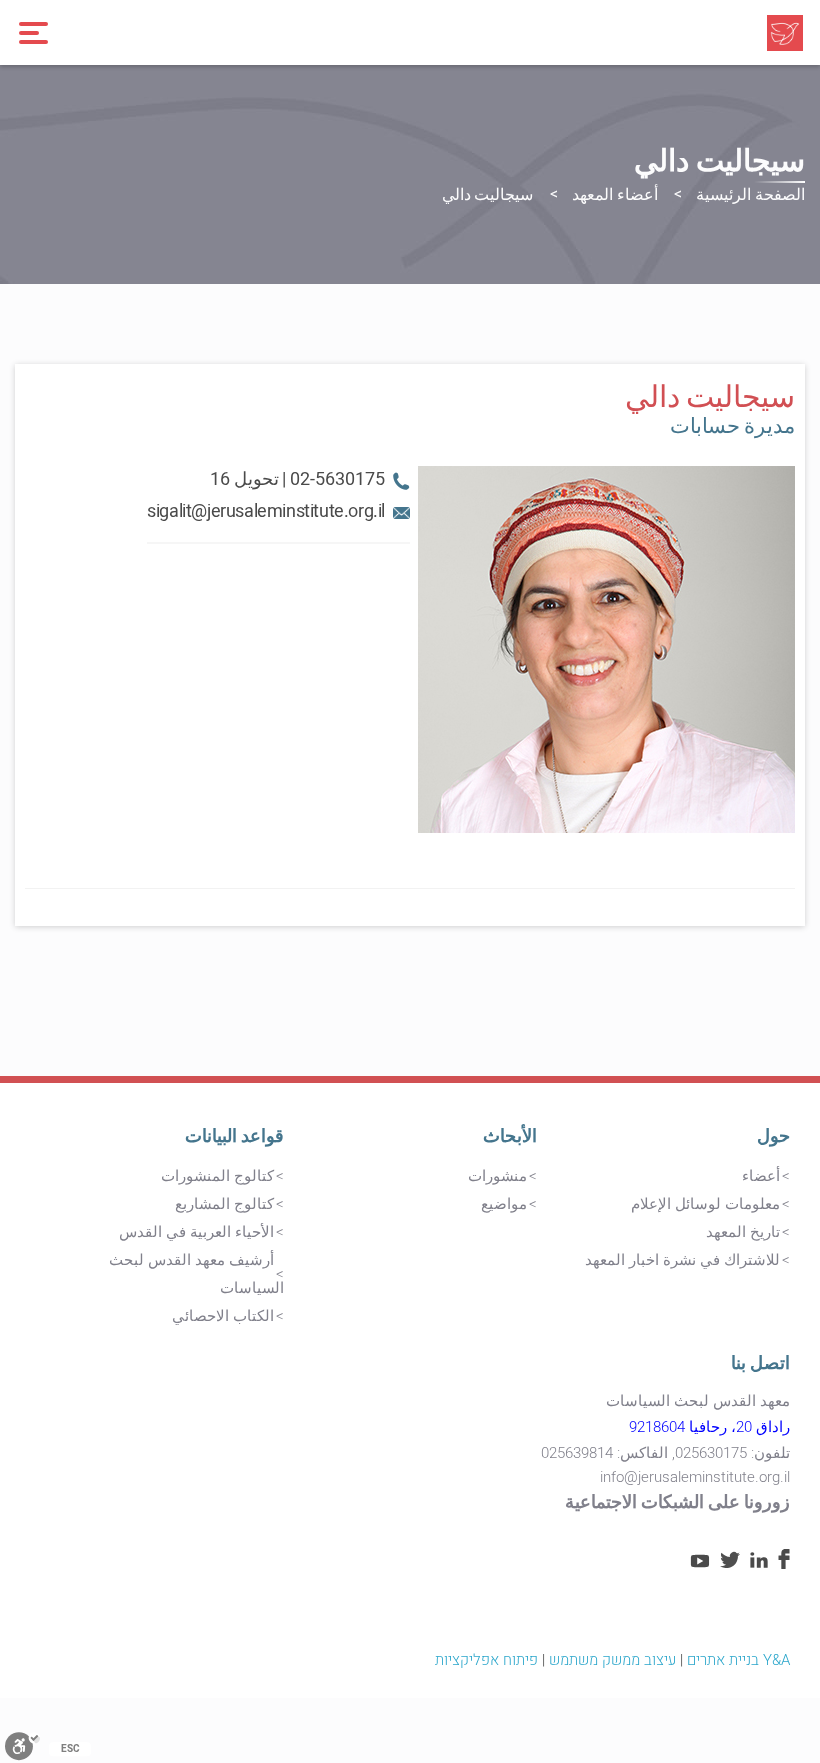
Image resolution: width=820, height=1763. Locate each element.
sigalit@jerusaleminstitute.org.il (266, 511)
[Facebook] (784, 1564)
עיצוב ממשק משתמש (612, 1660)
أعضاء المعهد (615, 195)
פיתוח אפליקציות (486, 1660)
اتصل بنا (760, 1363)
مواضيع (504, 1204)
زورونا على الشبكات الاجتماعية (677, 1502)
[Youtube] (700, 1563)
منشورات (497, 1176)
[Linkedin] (759, 1563)
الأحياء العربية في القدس (196, 1232)
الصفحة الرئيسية (750, 195)
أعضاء (761, 1176)
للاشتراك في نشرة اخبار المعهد (682, 1260)
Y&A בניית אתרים (738, 1660)
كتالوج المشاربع (224, 1204)
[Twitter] (730, 1563)
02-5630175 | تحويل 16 (297, 479)
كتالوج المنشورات (217, 1176)
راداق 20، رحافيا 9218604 (709, 1427)
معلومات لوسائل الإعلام (705, 1204)
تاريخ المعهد (743, 1232)
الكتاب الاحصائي (223, 1316)
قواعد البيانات (234, 1136)
